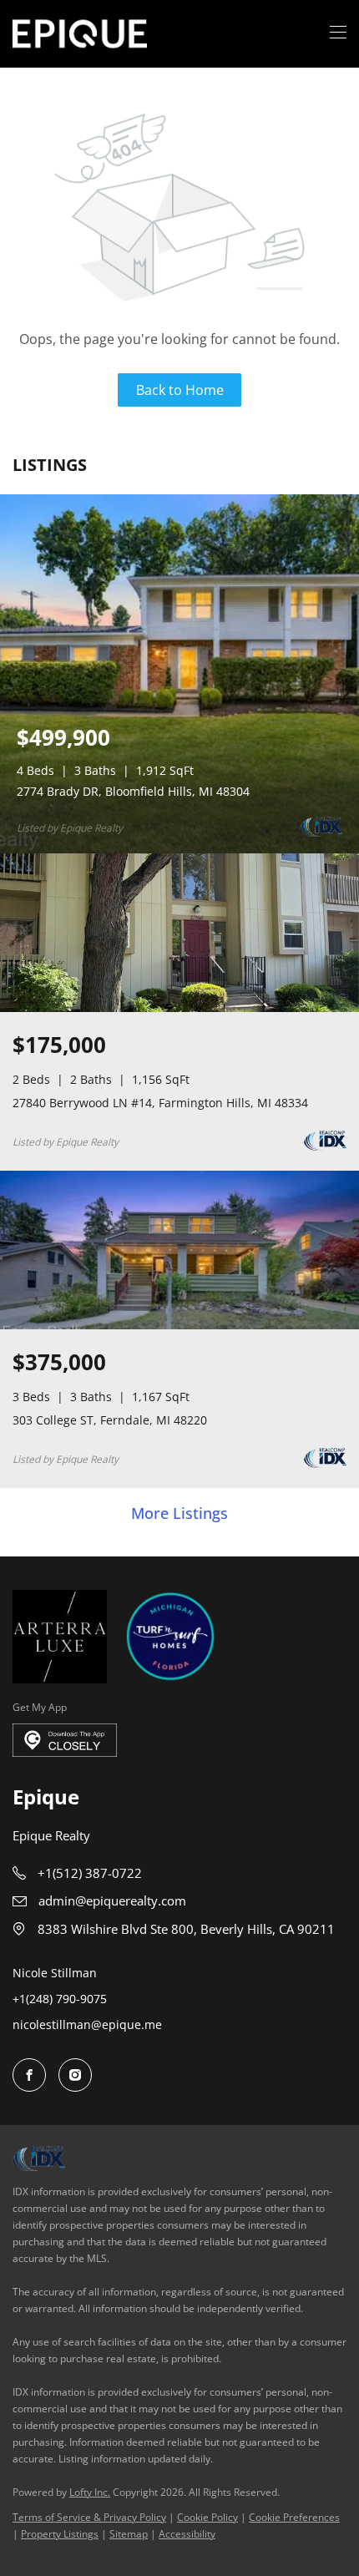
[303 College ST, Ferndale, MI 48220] (179, 1326)
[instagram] (75, 2075)
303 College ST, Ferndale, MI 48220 (110, 1420)
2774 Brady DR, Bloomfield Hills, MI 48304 (133, 791)
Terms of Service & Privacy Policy (89, 2517)
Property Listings (60, 2534)
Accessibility (187, 2534)
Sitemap (129, 2534)
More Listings (179, 1514)
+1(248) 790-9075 (60, 1999)
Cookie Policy (207, 2517)
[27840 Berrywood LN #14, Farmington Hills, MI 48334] (179, 1008)
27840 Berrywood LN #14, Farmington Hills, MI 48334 (160, 1103)
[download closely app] (65, 1740)
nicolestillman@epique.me (87, 2024)
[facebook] (29, 2075)
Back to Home (180, 390)
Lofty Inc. (90, 2492)
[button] (80, 34)
